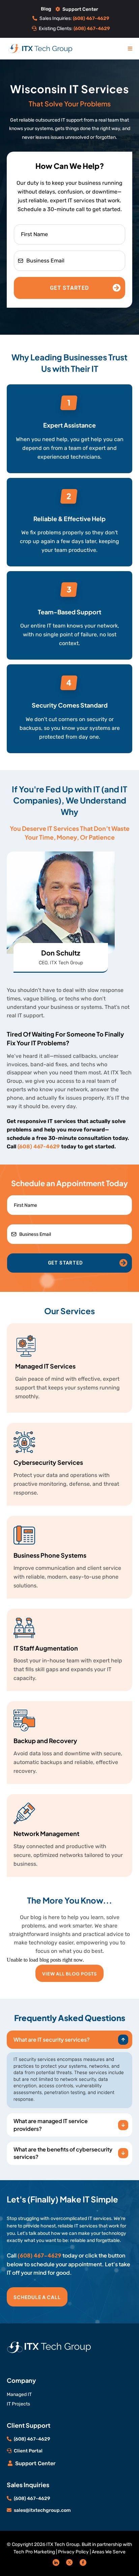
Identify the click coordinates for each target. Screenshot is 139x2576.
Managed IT (19, 2394)
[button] (130, 48)
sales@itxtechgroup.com (42, 2510)
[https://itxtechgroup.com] (40, 48)
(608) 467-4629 (39, 1146)
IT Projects (18, 2404)
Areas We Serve (109, 2552)
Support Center (80, 9)
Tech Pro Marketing (34, 2552)
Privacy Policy (73, 2552)
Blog (46, 9)
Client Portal (28, 2451)
